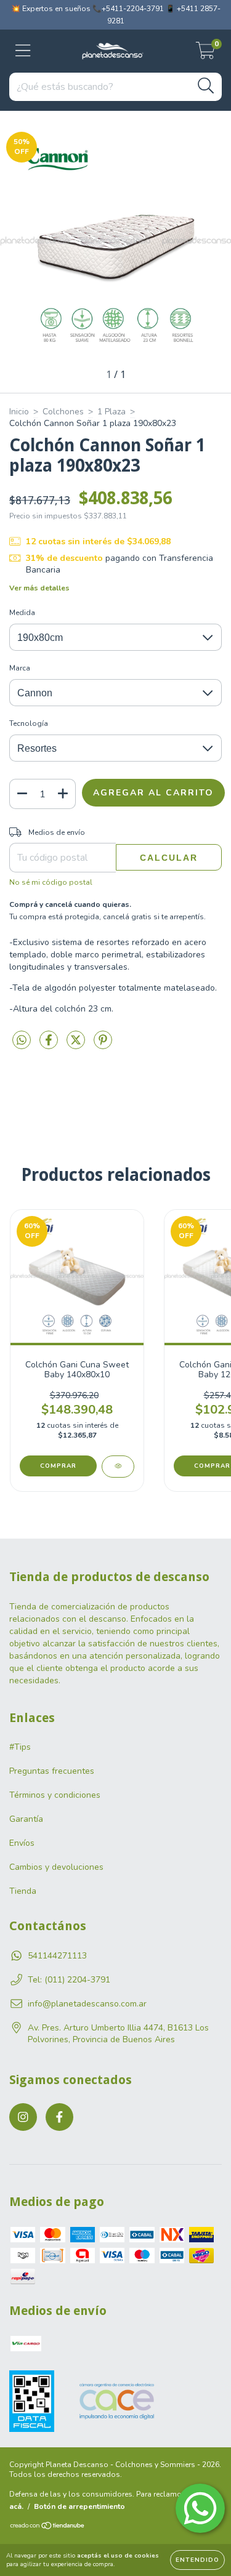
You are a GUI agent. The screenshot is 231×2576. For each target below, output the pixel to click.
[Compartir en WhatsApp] (22, 1041)
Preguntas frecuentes (52, 1771)
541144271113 (57, 1956)
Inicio (19, 412)
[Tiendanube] (48, 2527)
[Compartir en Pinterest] (103, 1046)
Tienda (23, 1891)
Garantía (26, 1819)
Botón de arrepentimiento (79, 2506)
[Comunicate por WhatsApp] (200, 2508)
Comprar (58, 1466)
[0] (205, 54)
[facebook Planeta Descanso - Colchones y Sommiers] (59, 2117)
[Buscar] (206, 86)
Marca (20, 668)
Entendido (197, 2560)
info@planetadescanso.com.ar (87, 2004)
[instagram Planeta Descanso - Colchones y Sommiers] (23, 2117)
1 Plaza (111, 412)
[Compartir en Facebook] (50, 1046)
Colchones (63, 412)
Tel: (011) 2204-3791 (69, 1980)
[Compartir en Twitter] (77, 1046)
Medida (22, 613)
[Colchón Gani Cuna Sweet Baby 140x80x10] (118, 1467)
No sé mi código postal (51, 882)
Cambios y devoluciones (56, 1867)
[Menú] (23, 51)
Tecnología (29, 723)
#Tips (20, 1747)
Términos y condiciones (55, 1795)
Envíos (22, 1843)
